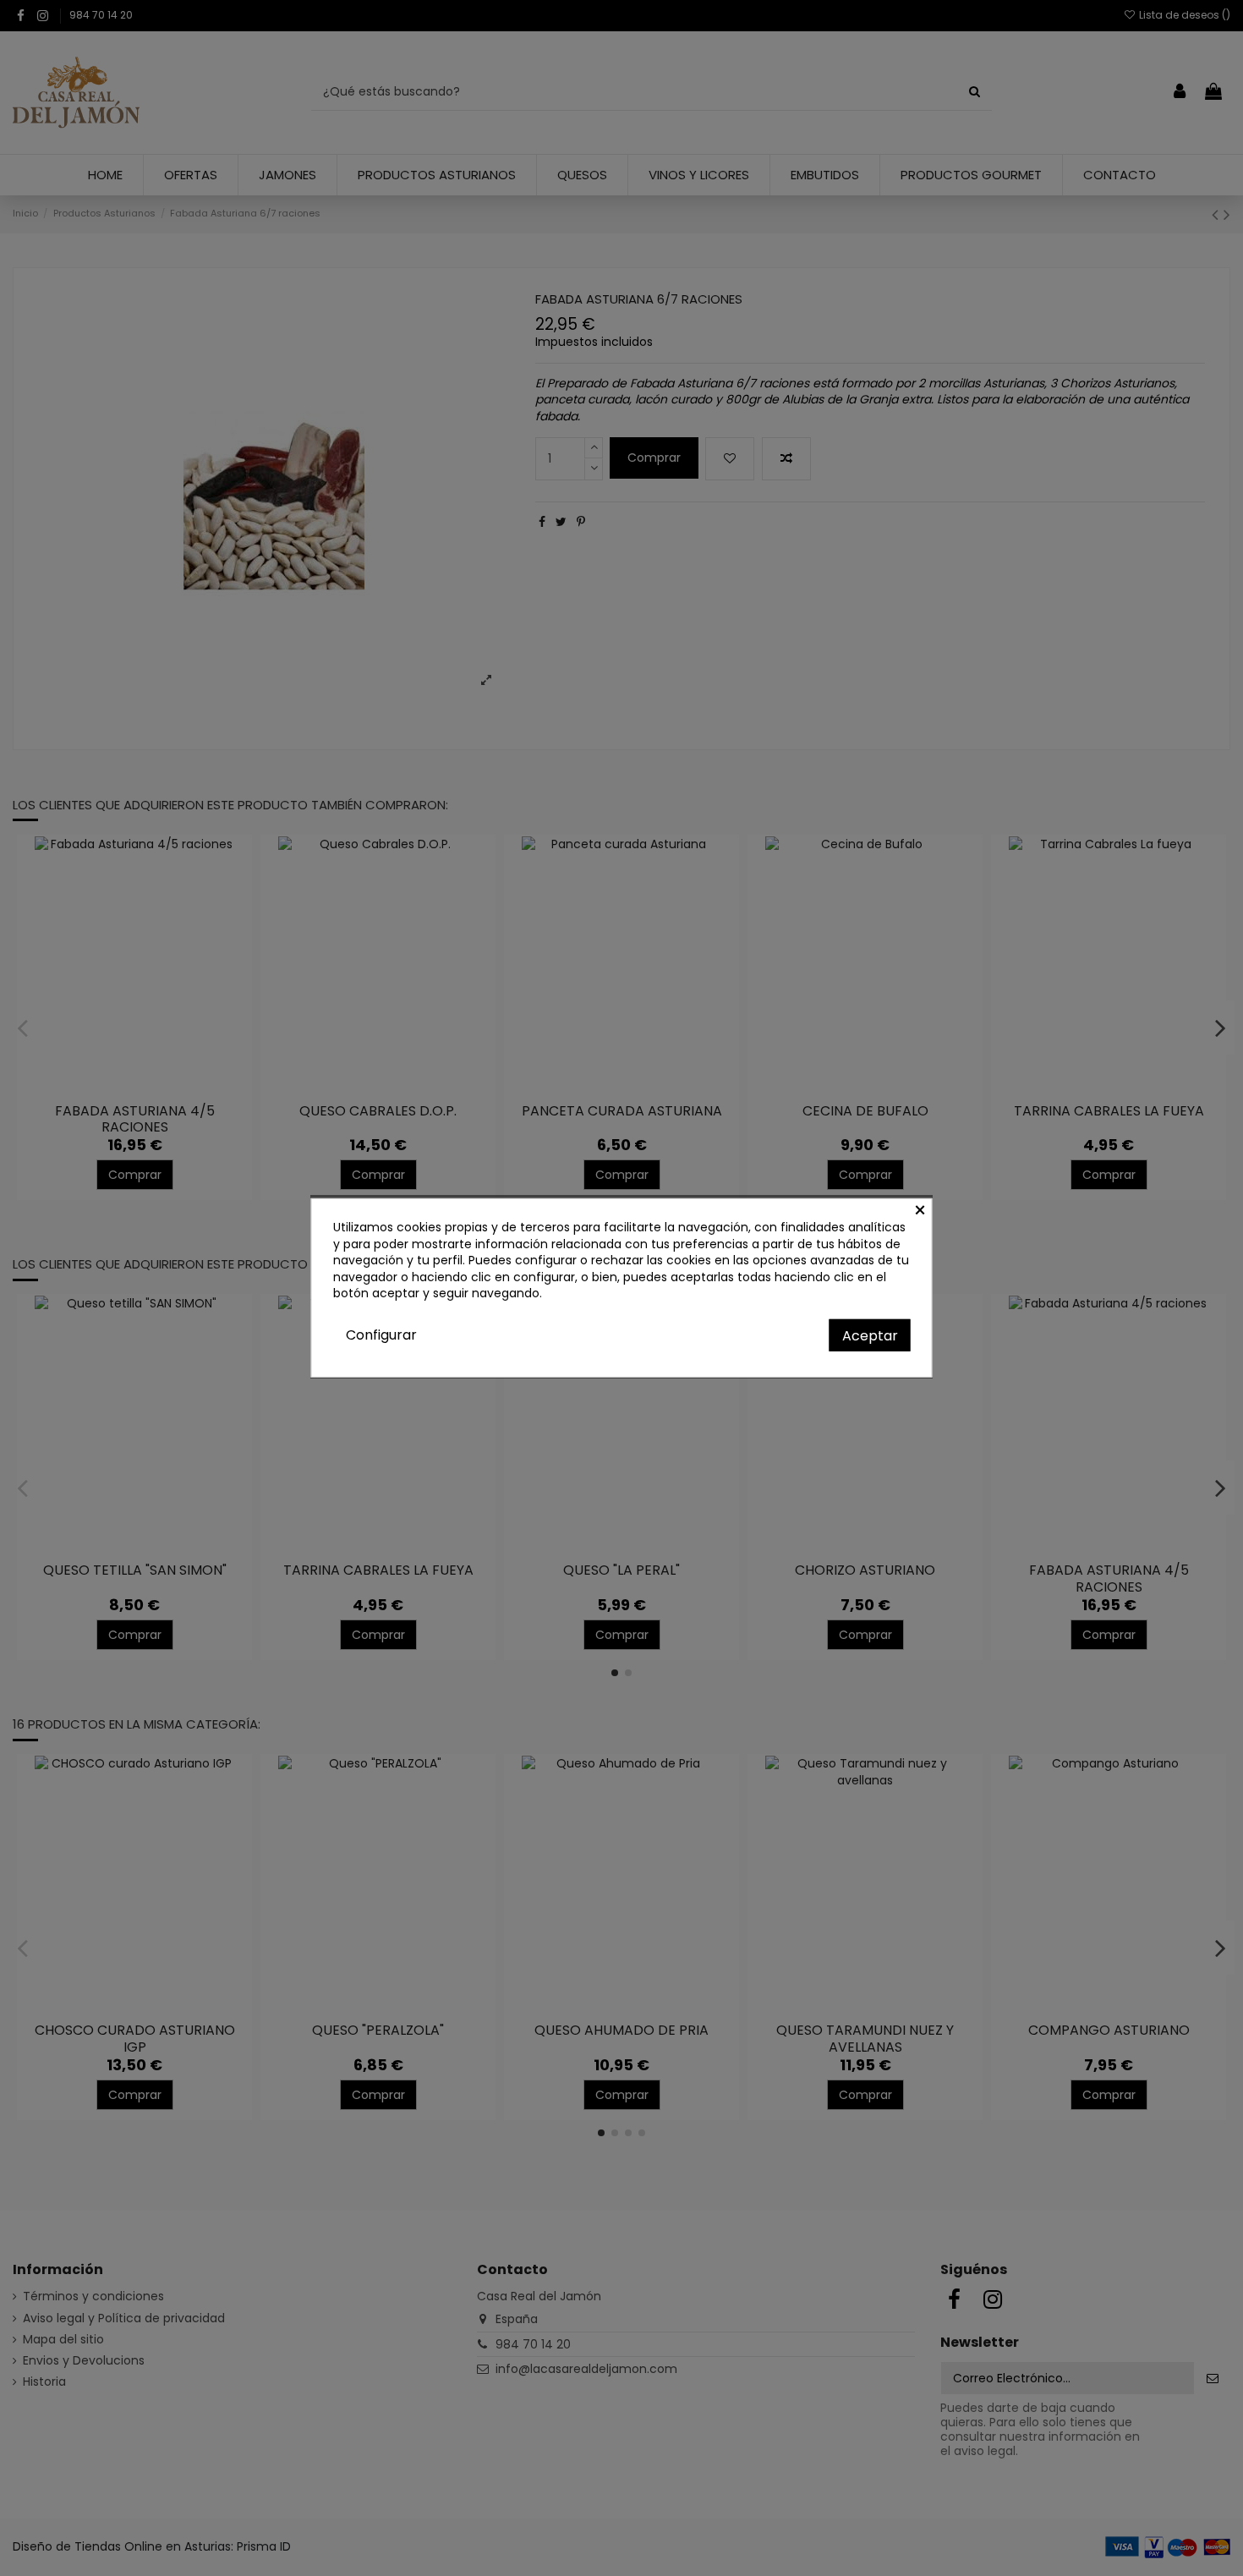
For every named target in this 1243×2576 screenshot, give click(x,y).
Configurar (381, 1335)
